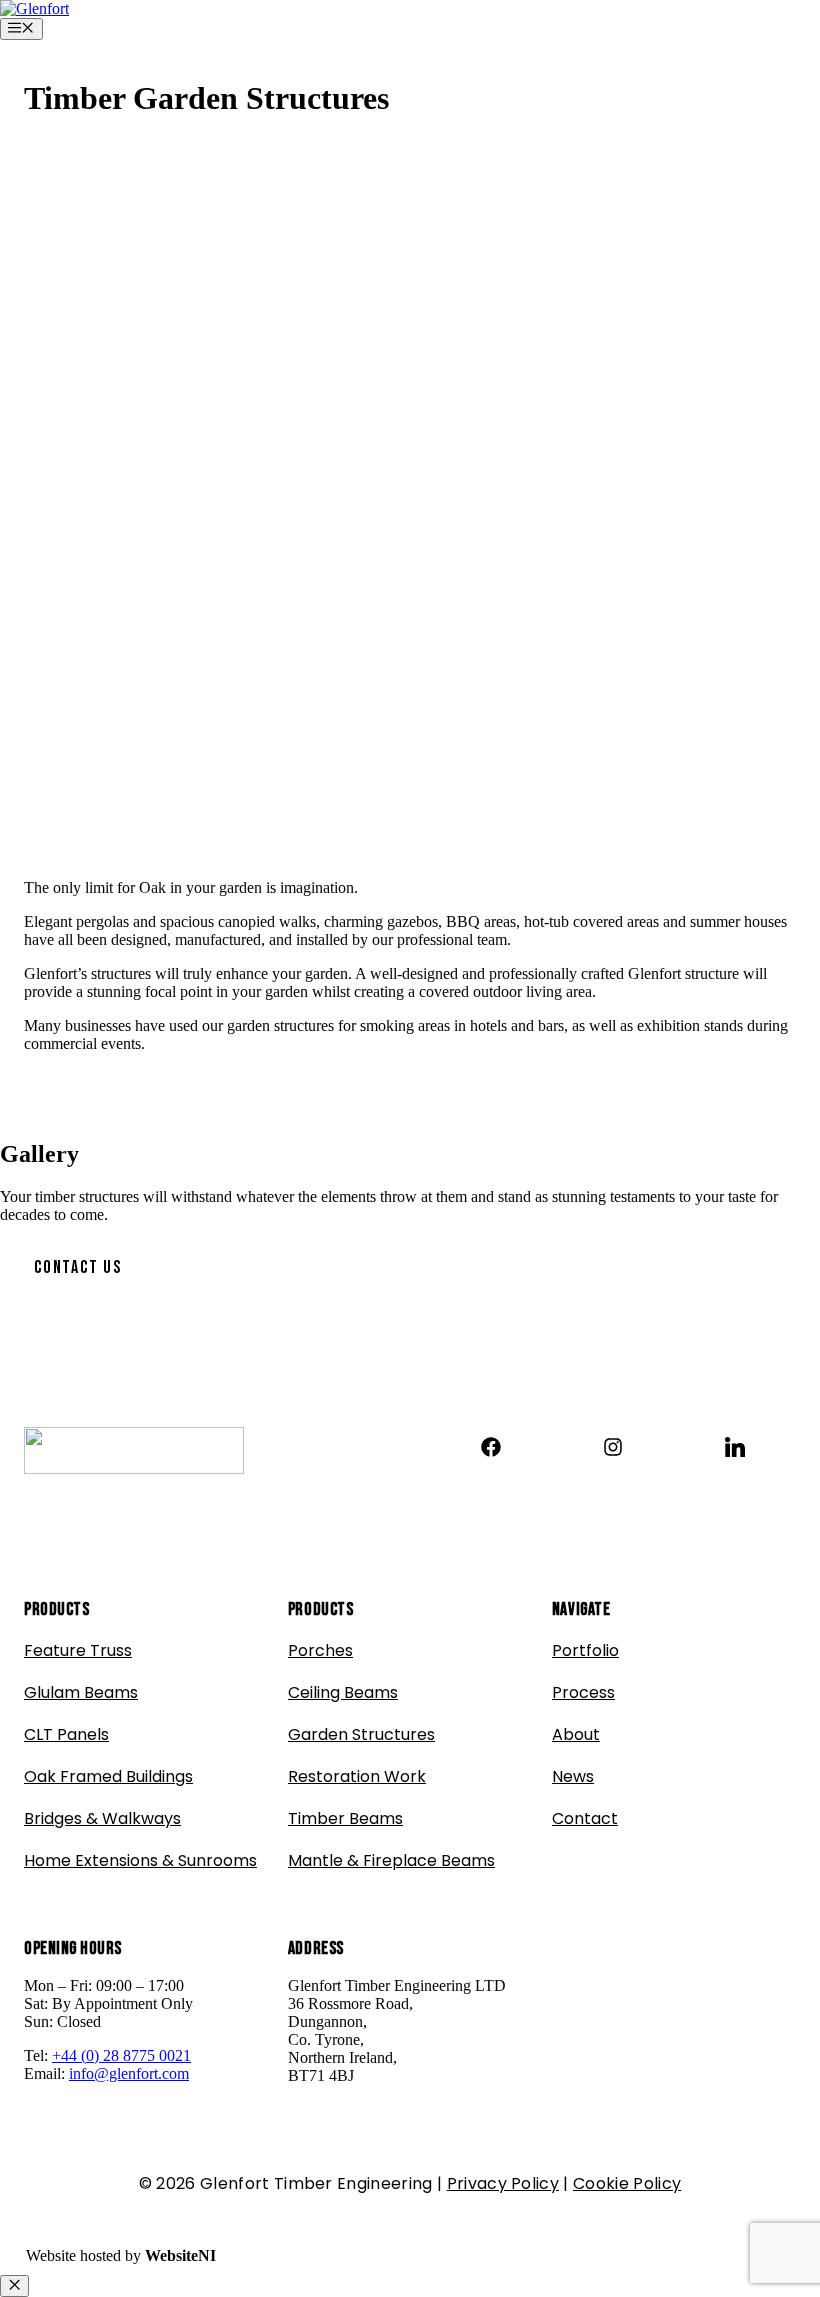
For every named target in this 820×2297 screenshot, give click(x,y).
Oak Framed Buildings (108, 1776)
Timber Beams (345, 1818)
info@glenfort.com (129, 2073)
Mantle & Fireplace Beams (391, 1860)
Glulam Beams (81, 1692)
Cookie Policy (627, 2183)
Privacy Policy (503, 2183)
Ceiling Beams (343, 1692)
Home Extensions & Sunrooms (140, 1860)
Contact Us (78, 1267)
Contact (585, 1818)
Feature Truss (78, 1650)
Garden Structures (361, 1734)
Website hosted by (121, 2255)
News (573, 1776)
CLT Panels (66, 1734)
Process (583, 1692)
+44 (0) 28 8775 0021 (121, 2055)
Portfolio (585, 1650)
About (576, 1734)
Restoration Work (357, 1776)
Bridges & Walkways (102, 1818)
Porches (320, 1650)
